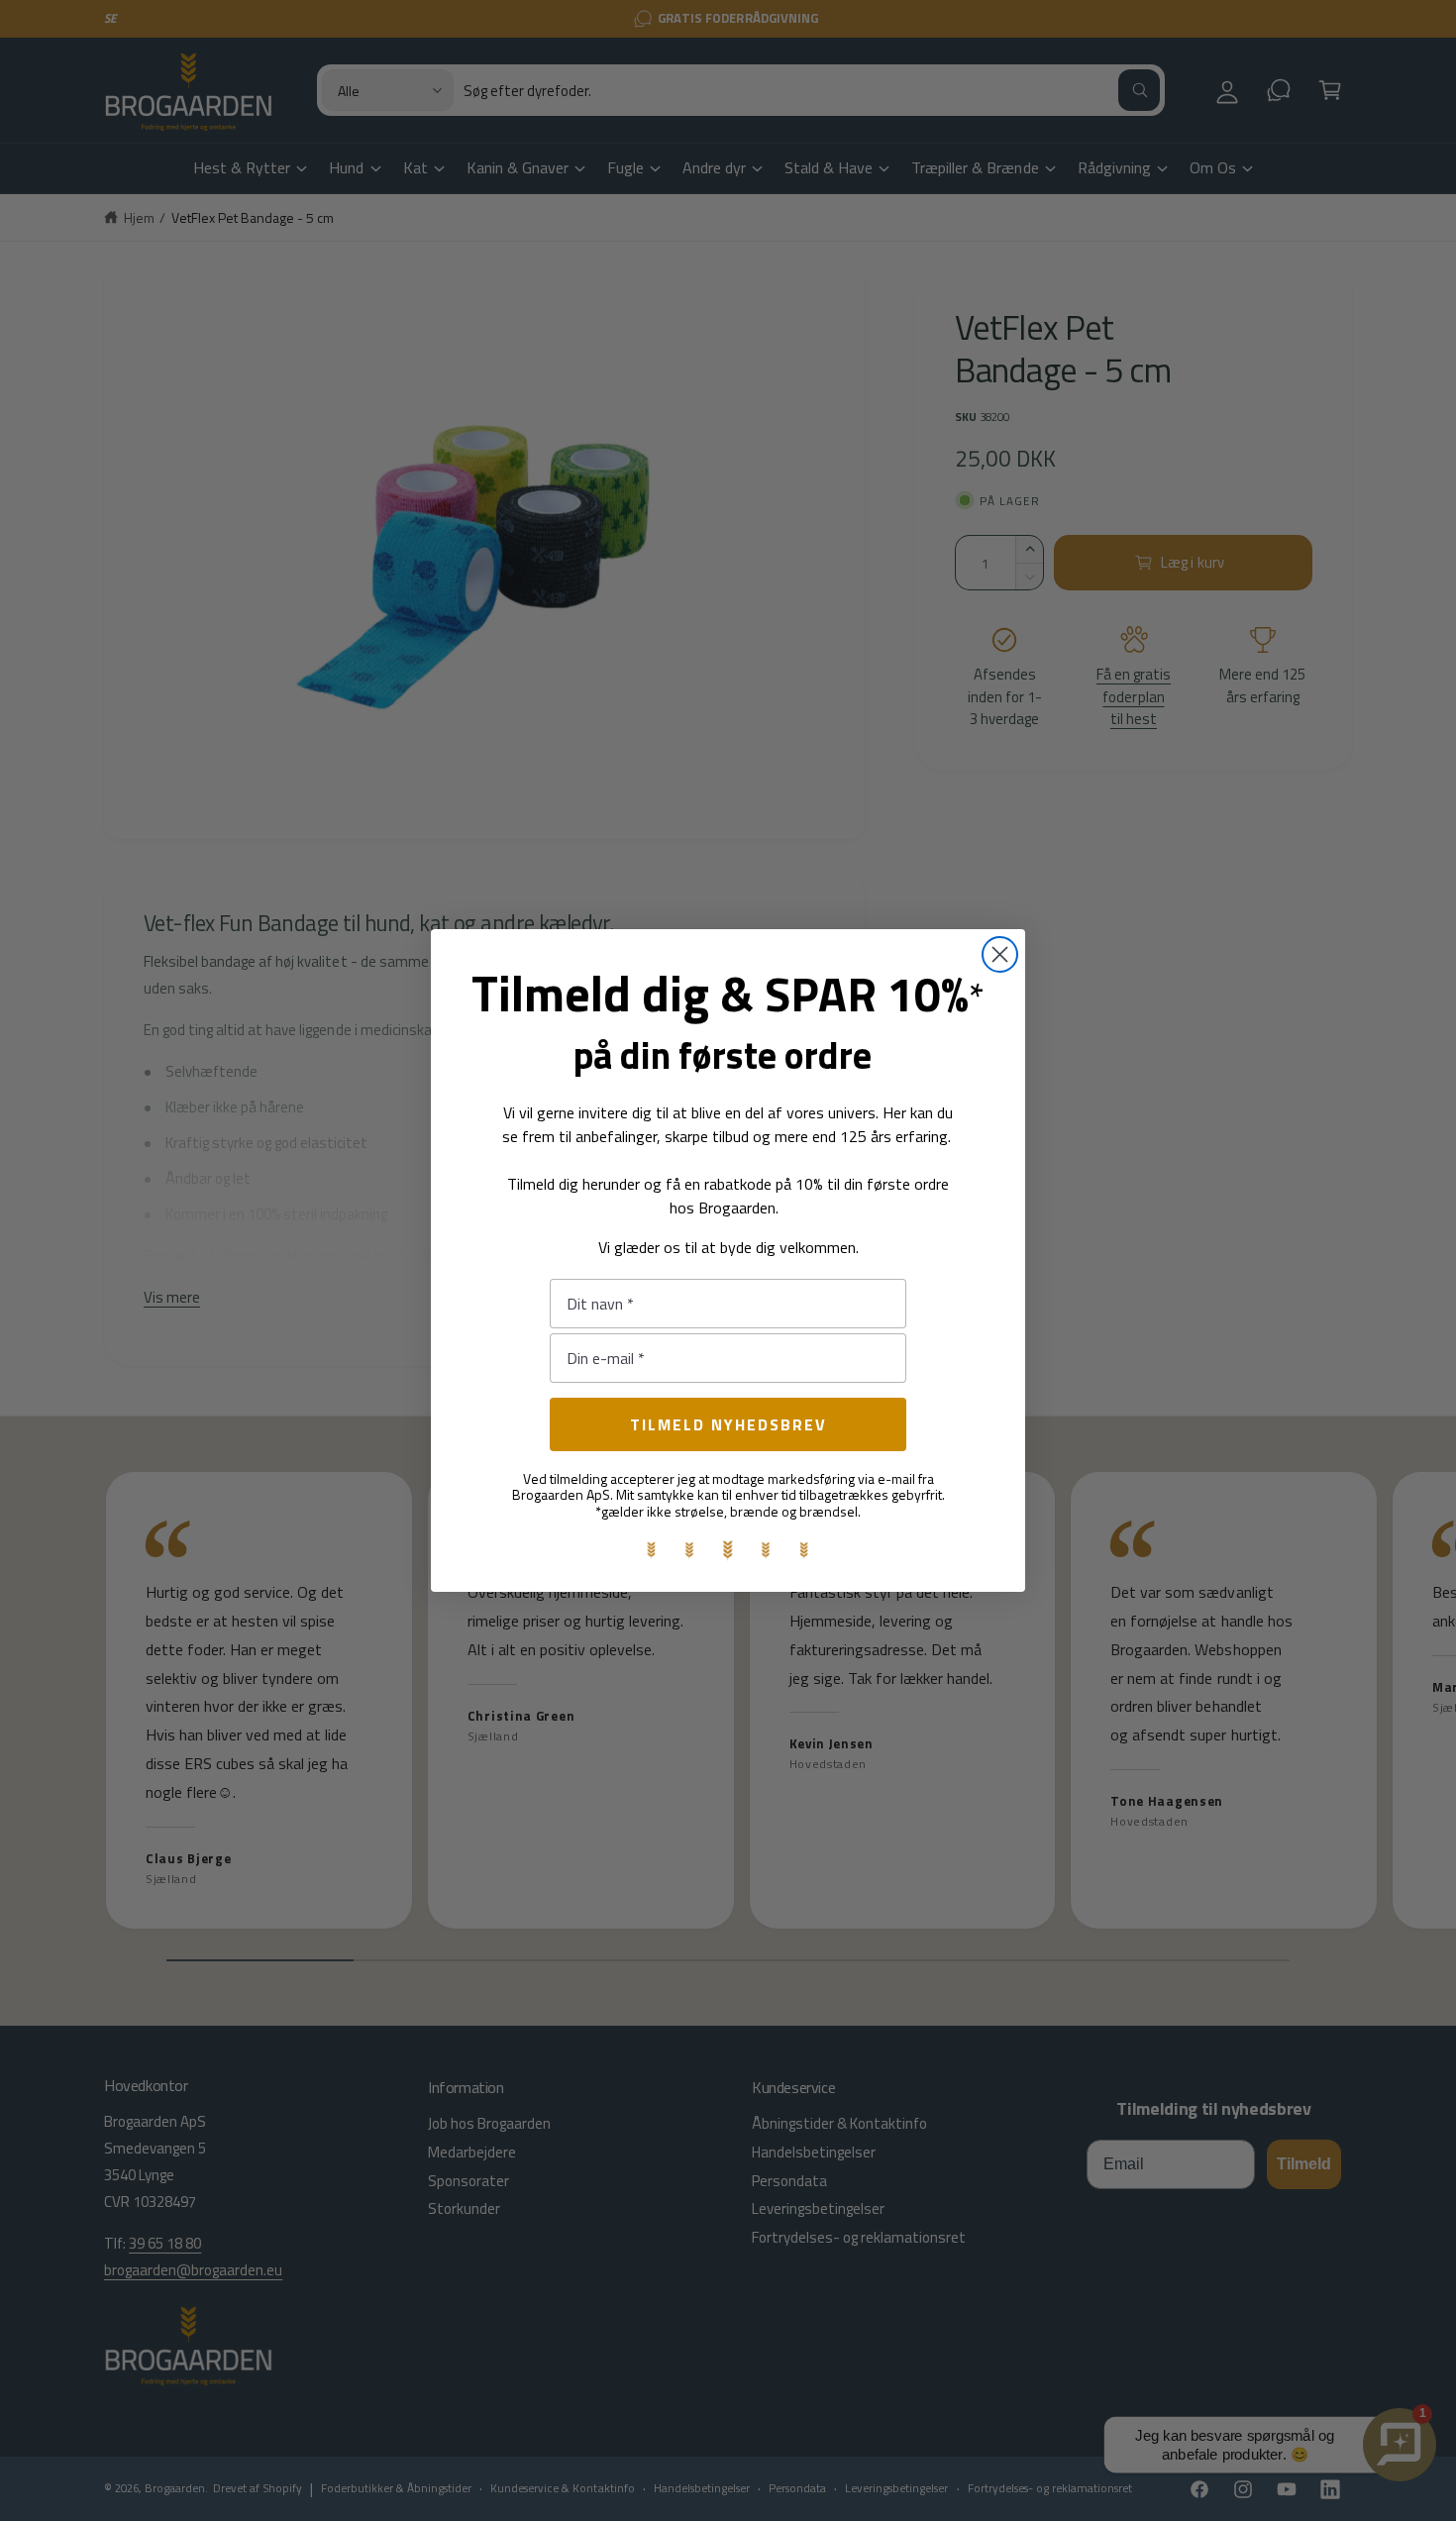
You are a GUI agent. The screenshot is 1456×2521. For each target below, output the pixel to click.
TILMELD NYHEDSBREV (728, 1424)
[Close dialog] (1000, 954)
